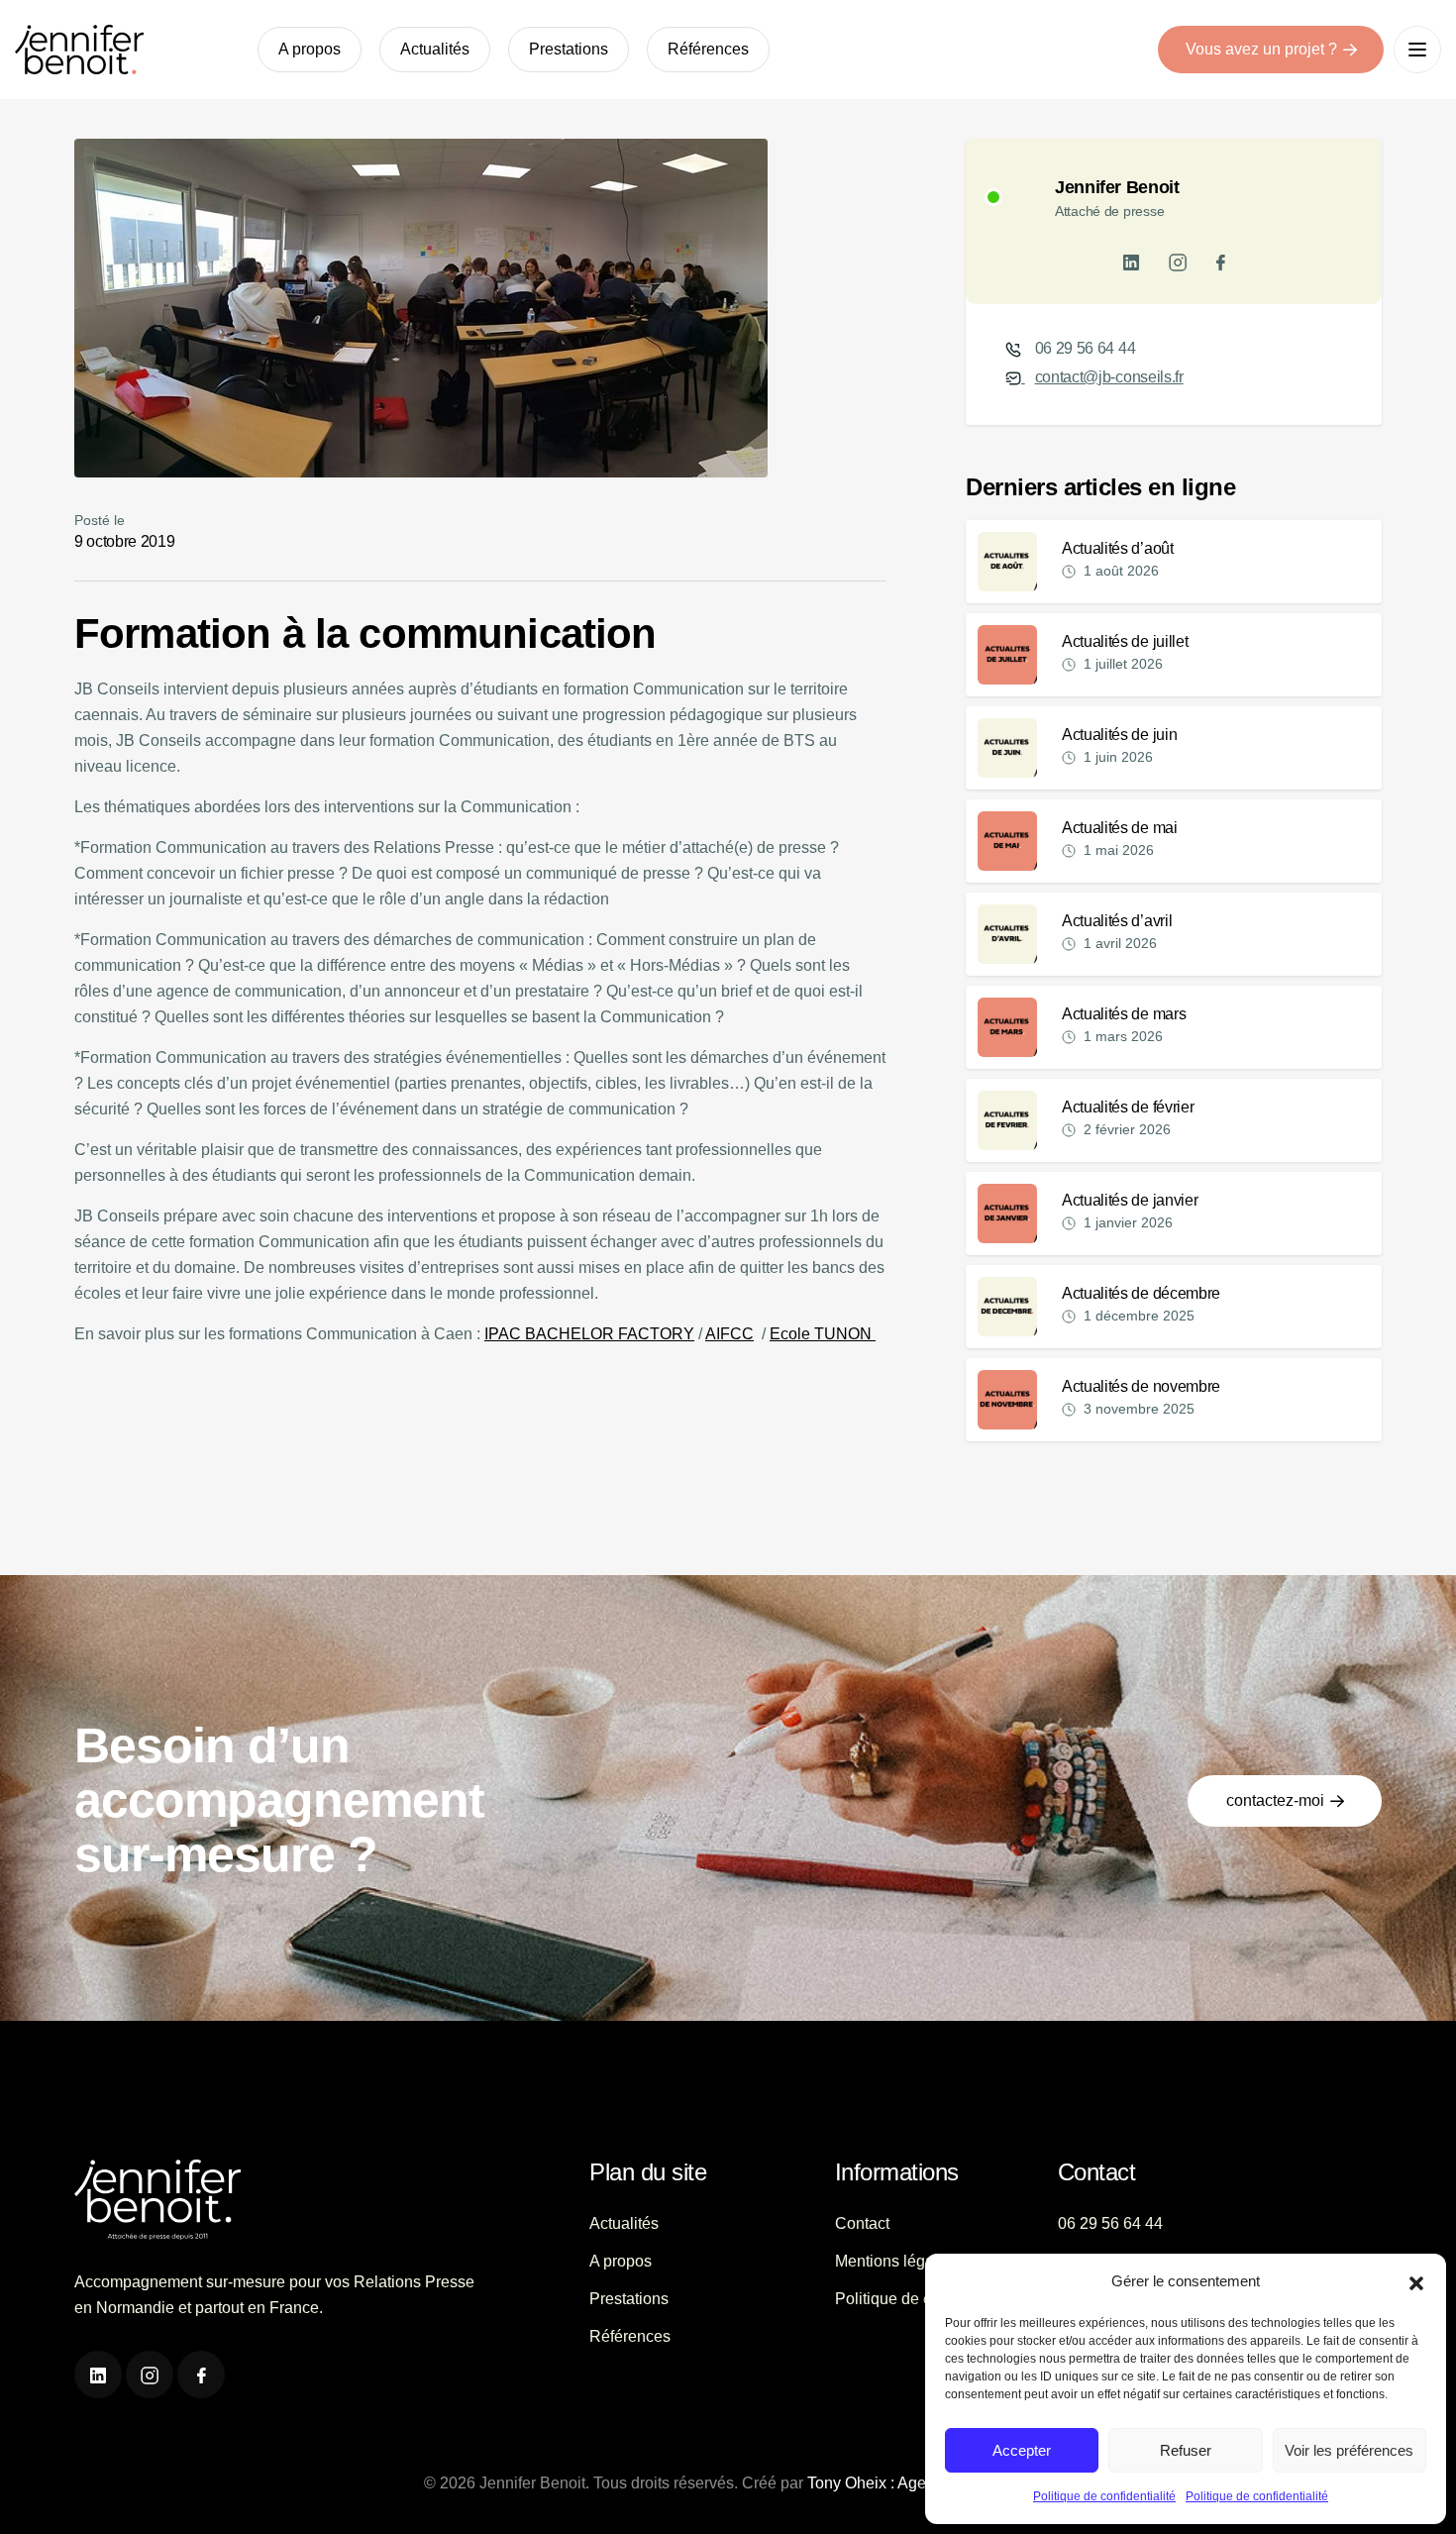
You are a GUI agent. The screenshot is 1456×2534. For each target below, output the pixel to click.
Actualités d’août (1118, 548)
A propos (310, 49)
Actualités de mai (1120, 828)
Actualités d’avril (1117, 921)
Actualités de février (1128, 1107)
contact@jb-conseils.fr (1109, 377)
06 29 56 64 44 (1086, 348)
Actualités (435, 49)
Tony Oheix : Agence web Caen (918, 2483)
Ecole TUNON (823, 1334)
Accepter (1022, 2450)
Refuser (1186, 2450)
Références (708, 49)
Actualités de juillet (1125, 641)
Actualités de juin (1119, 735)
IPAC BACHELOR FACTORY (589, 1334)
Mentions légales (895, 2261)
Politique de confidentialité (1104, 2496)
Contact (862, 2223)
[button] (1416, 2281)
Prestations (569, 49)
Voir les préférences (1349, 2450)
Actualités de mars (1124, 1014)
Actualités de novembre (1141, 1386)
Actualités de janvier (1130, 1200)
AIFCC (729, 1334)
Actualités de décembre (1141, 1293)
